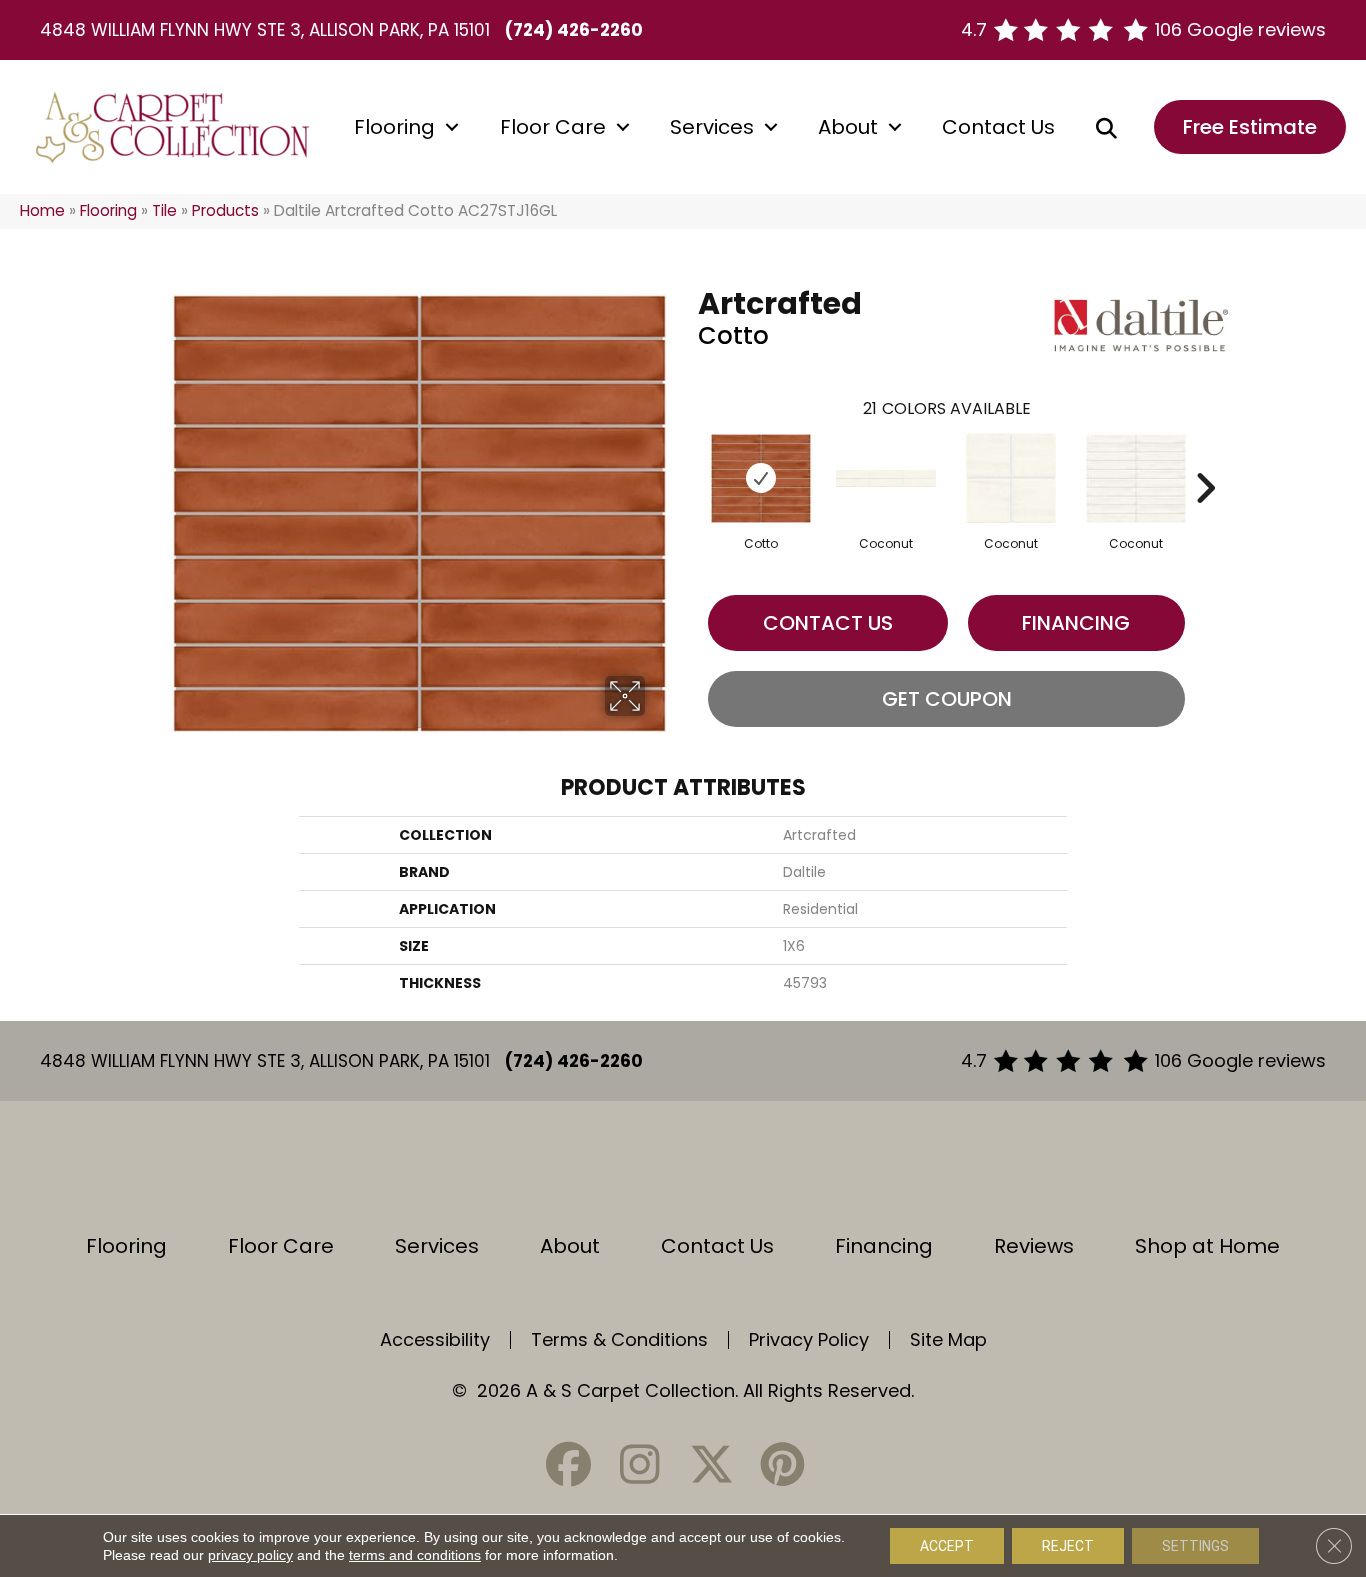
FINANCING (1076, 623)
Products (225, 210)
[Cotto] (761, 478)
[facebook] (569, 1464)
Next (1205, 458)
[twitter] (711, 1464)
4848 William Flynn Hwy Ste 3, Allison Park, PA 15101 (265, 30)
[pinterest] (782, 1464)
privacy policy (250, 1555)
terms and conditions (415, 1555)
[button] (452, 127)
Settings (1195, 1546)
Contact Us (998, 127)
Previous (688, 458)
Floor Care (553, 127)
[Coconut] (886, 478)
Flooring (394, 127)
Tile (164, 210)
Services (712, 127)
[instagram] (640, 1464)
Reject (1068, 1546)
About (848, 127)
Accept (947, 1546)
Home (42, 210)
